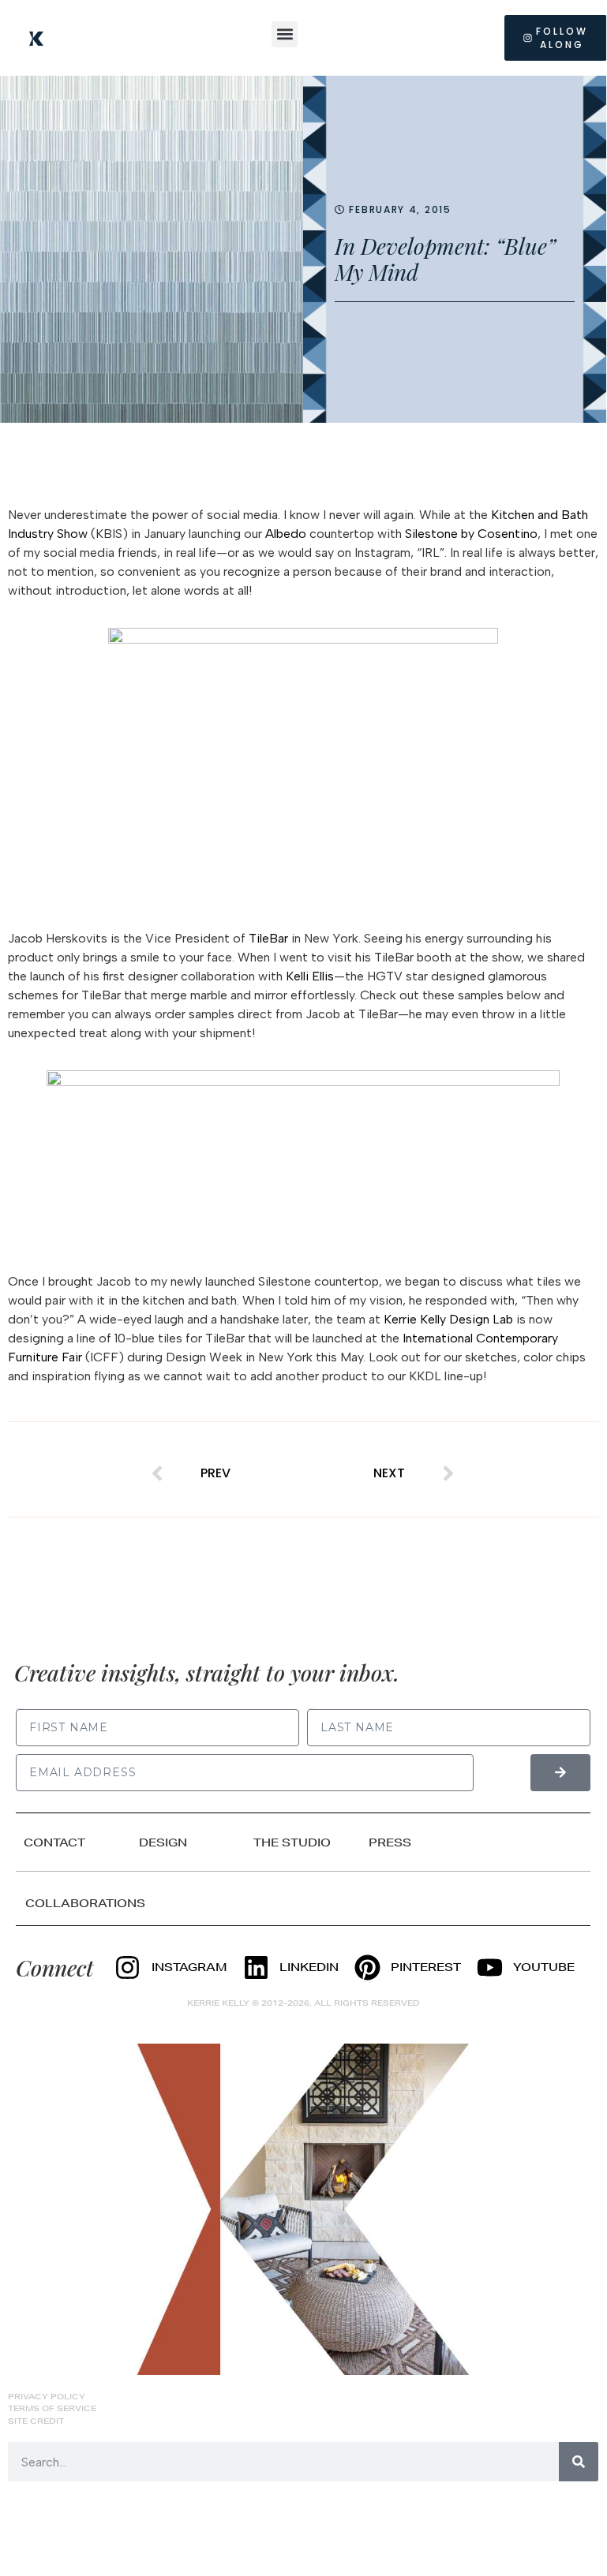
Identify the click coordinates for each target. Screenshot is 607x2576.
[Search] (579, 2462)
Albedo (286, 534)
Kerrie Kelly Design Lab (448, 1319)
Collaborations (85, 1903)
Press (390, 1842)
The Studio (292, 1842)
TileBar (268, 938)
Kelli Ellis (310, 976)
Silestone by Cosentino (471, 534)
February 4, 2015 (400, 209)
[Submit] (560, 1773)
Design (163, 1842)
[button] (285, 34)
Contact (54, 1842)
